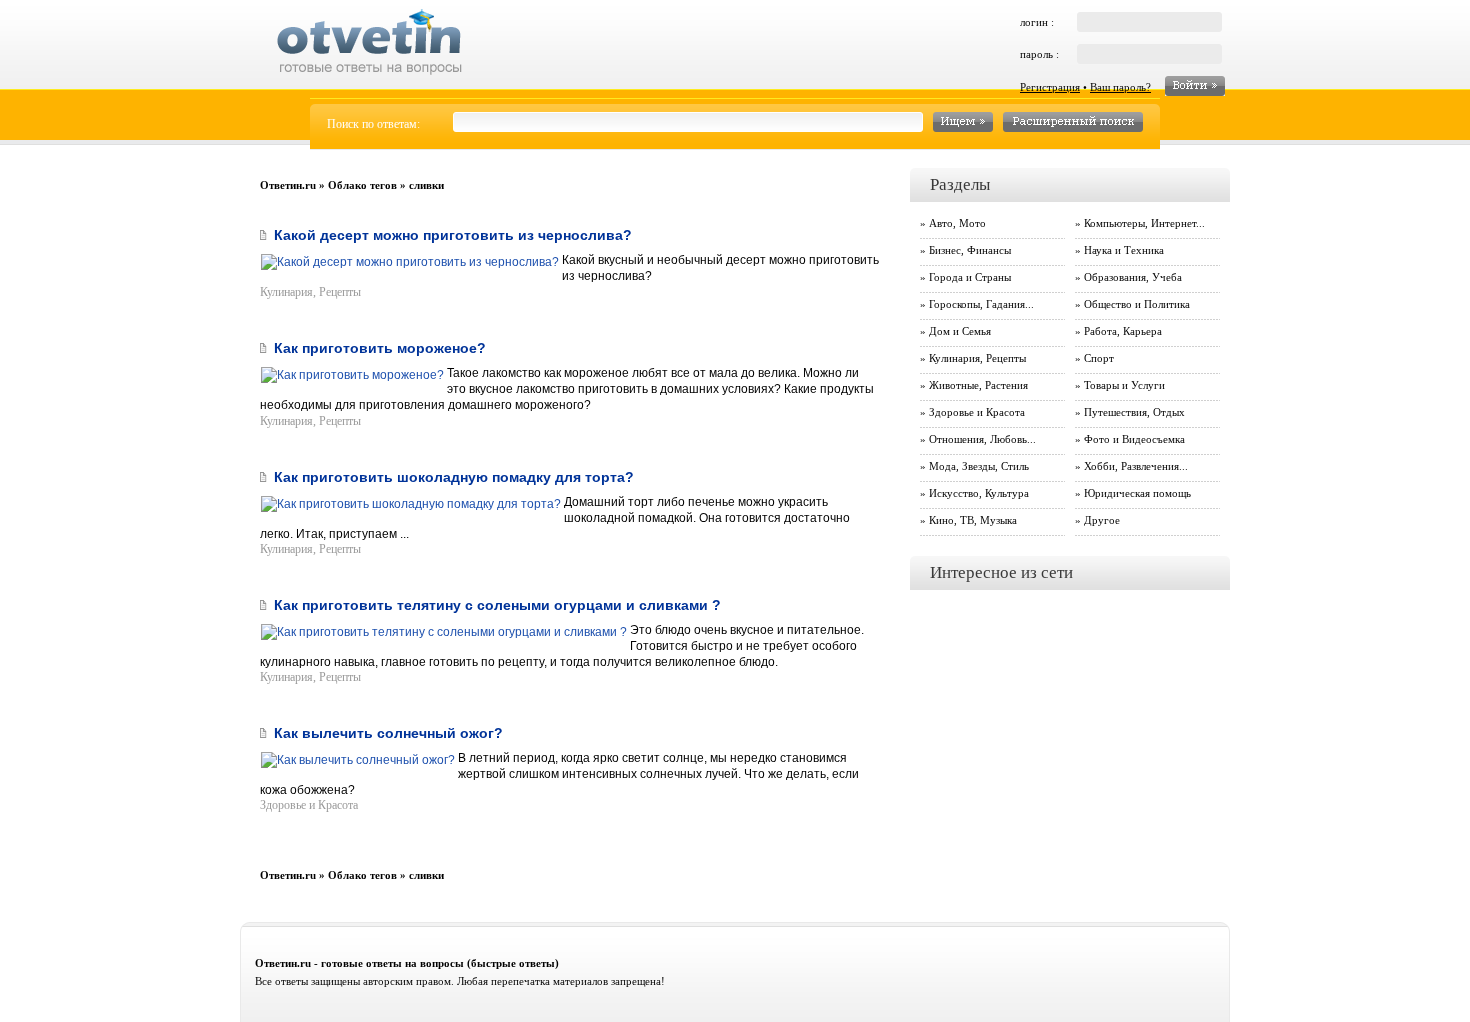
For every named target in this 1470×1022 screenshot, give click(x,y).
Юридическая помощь (1137, 493)
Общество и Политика (1137, 304)
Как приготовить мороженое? (380, 348)
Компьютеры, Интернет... (1144, 223)
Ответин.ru (288, 185)
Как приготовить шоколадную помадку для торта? (454, 477)
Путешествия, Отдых (1134, 412)
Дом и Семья (960, 331)
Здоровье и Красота (309, 805)
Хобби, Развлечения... (1136, 466)
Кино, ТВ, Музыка (973, 520)
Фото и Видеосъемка (1134, 439)
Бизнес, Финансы (970, 250)
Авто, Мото (957, 223)
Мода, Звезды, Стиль (979, 466)
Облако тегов (362, 185)
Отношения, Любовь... (982, 439)
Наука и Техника (1124, 250)
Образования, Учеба (1133, 277)
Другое (1102, 520)
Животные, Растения (978, 385)
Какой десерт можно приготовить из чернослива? (453, 235)
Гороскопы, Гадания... (981, 304)
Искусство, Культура (979, 493)
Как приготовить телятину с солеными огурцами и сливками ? (497, 605)
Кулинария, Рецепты (310, 292)
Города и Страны (970, 277)
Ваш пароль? (1120, 87)
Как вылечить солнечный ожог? (388, 733)
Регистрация (1050, 87)
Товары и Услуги (1124, 385)
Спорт (1099, 358)
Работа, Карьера (1123, 331)
